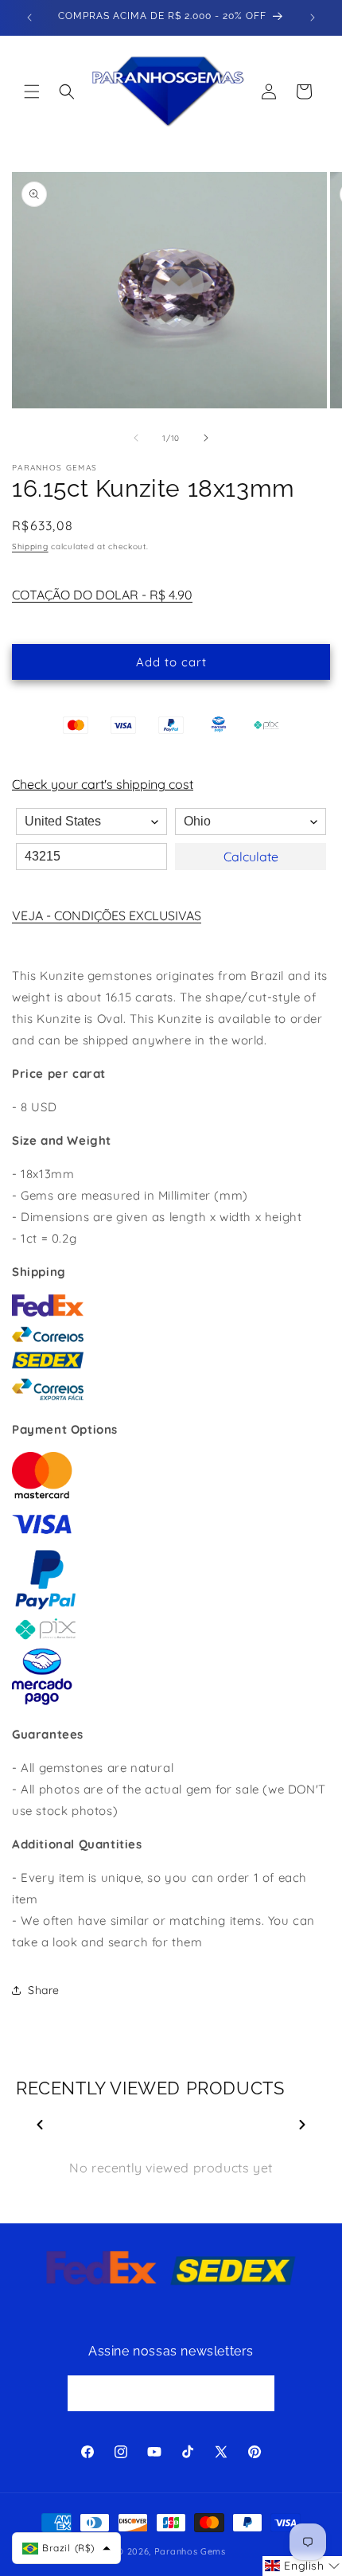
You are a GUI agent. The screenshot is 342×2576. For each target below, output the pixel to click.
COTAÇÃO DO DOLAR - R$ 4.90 (102, 595)
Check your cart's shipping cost (103, 784)
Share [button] (44, 1990)
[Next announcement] (313, 18)
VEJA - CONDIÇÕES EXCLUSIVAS (107, 915)
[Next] (302, 2125)
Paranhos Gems (190, 2551)
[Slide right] (206, 438)
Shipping (30, 546)
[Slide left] (136, 438)
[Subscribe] (257, 2393)
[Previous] (40, 2125)
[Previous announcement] (29, 18)
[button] (32, 92)
